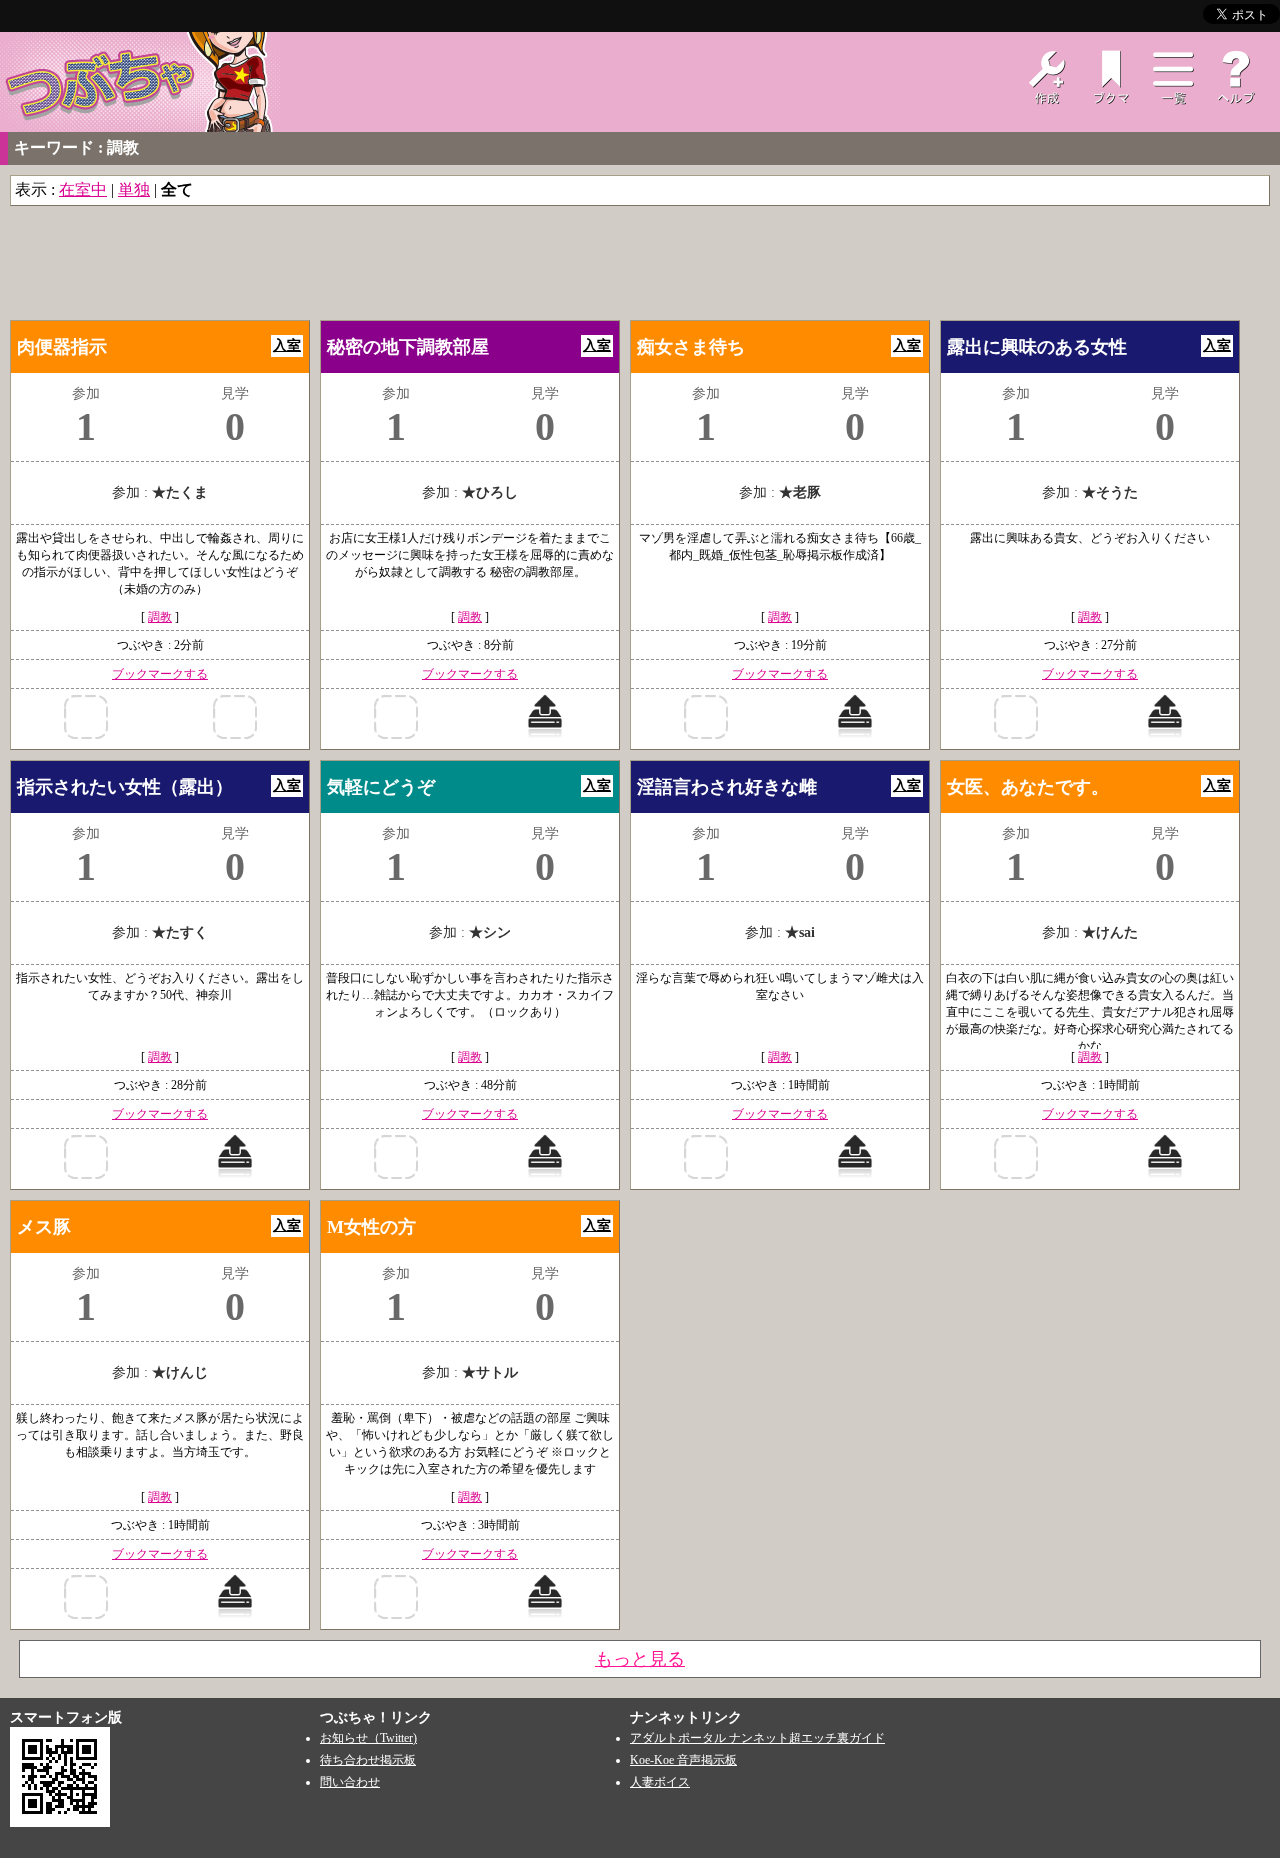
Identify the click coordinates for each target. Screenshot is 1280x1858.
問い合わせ (350, 1782)
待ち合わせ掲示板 (368, 1760)
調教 (160, 617)
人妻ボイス (660, 1782)
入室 (287, 345)
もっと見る (640, 1659)
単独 (134, 189)
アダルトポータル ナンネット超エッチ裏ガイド (757, 1738)
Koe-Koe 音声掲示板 (683, 1760)
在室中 (83, 189)
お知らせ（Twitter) (368, 1738)
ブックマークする (160, 674)
